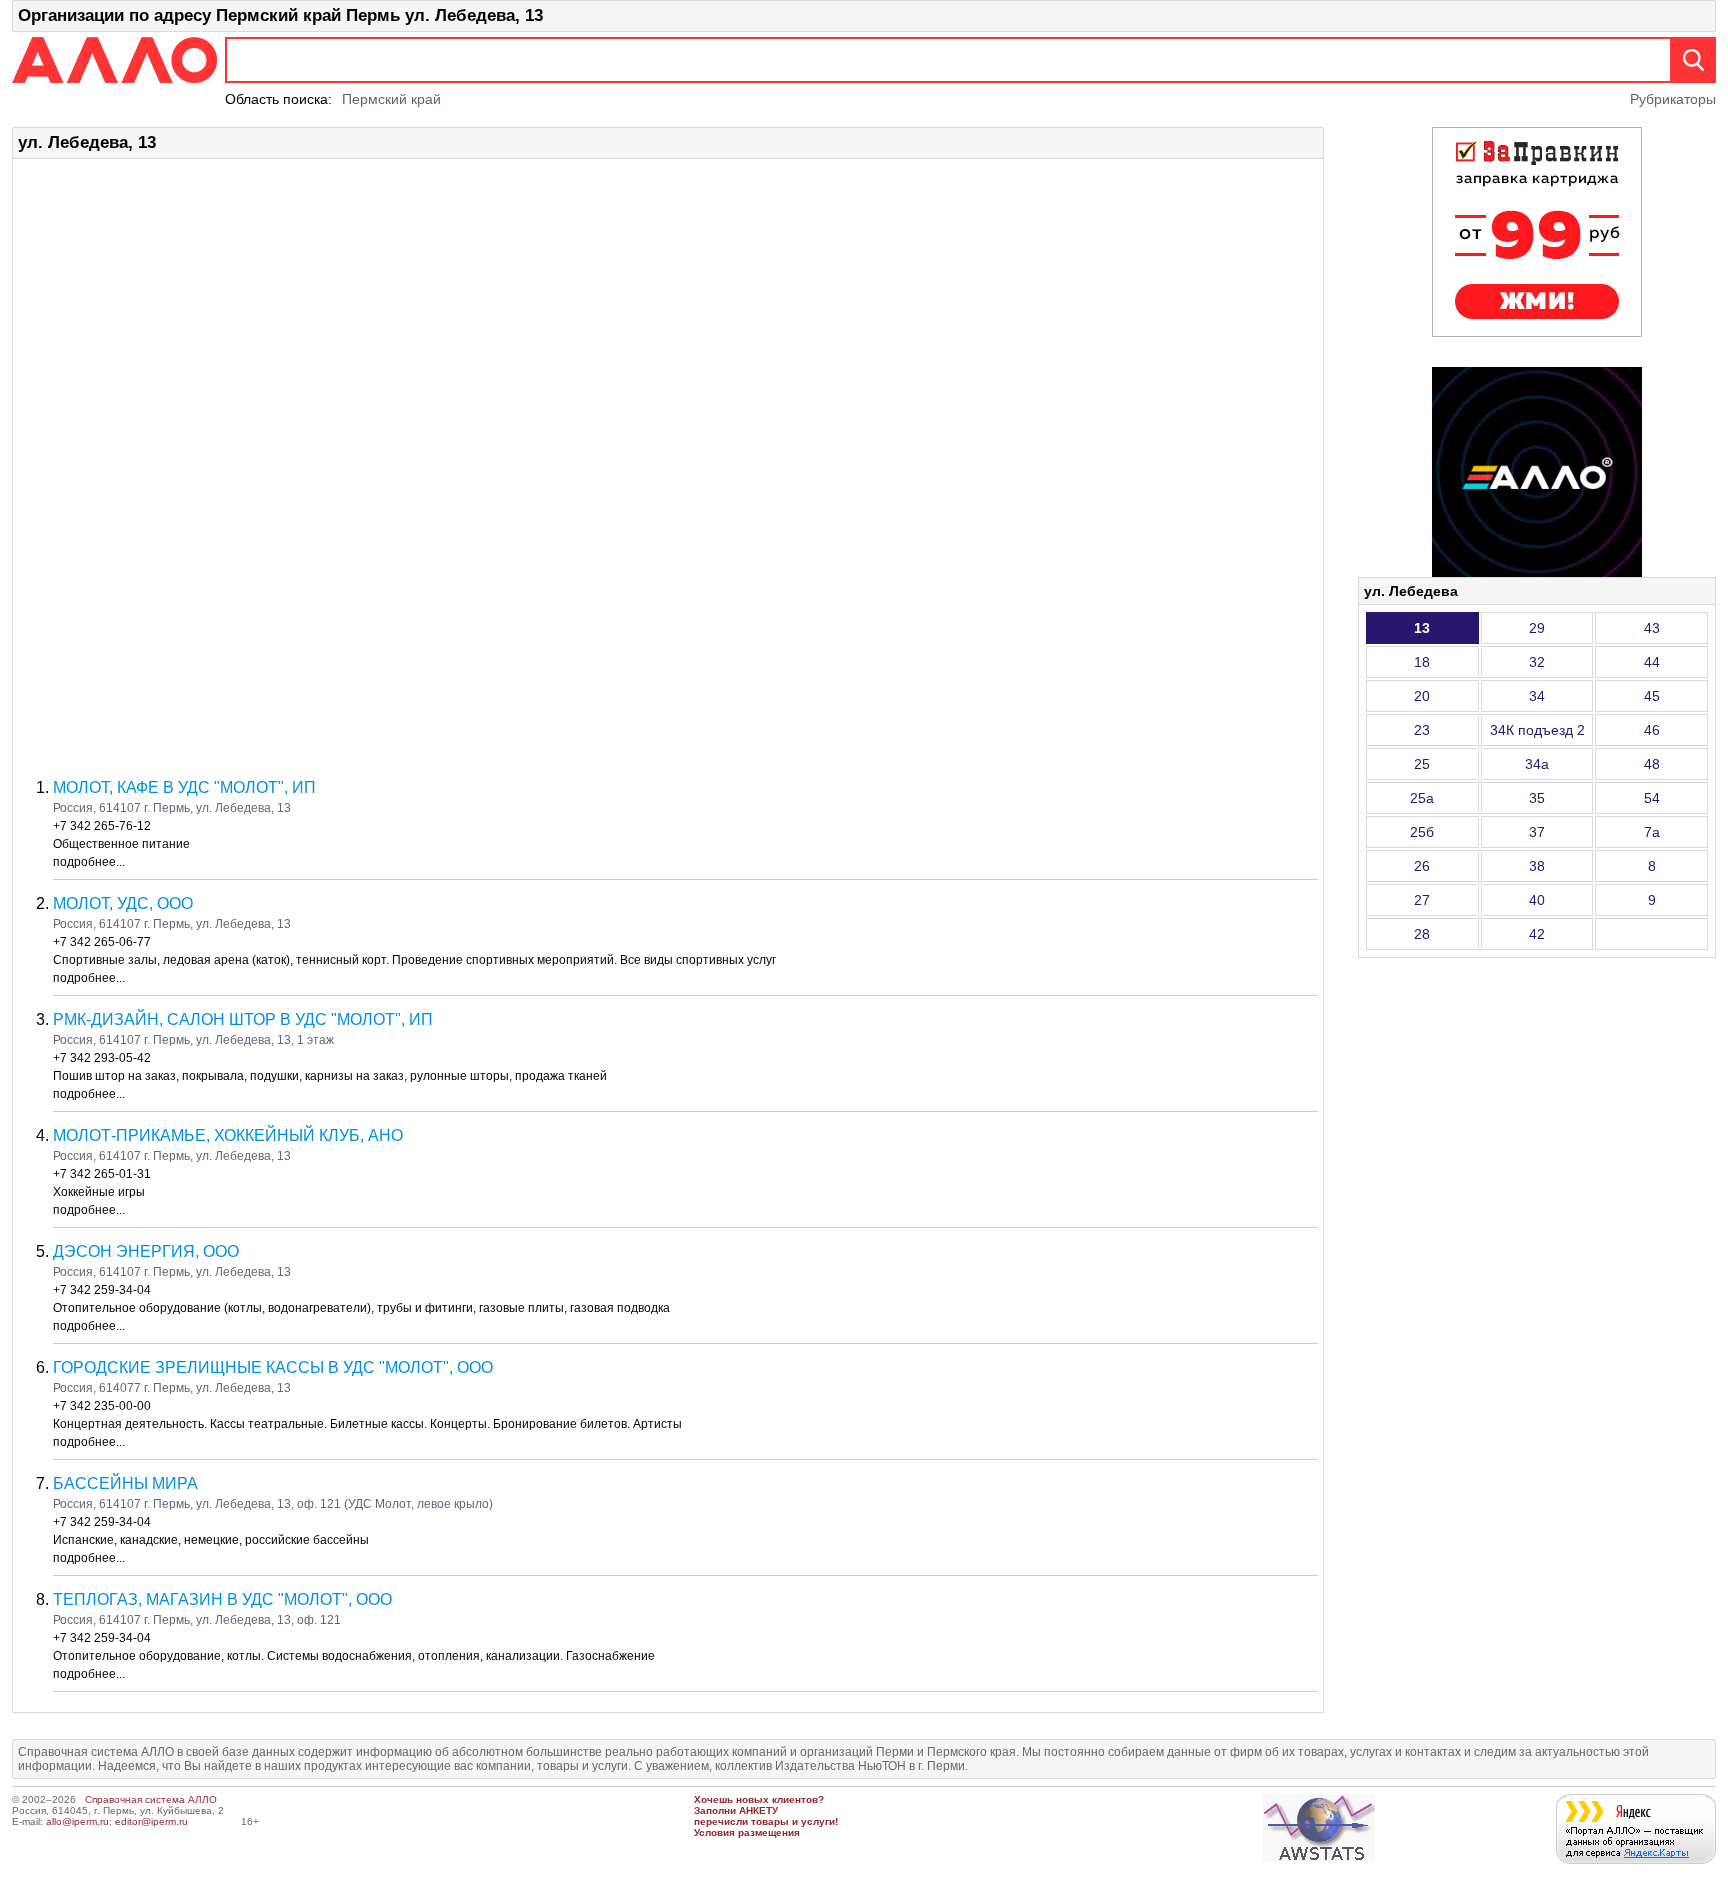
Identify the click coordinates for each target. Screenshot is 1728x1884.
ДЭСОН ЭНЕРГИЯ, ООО (146, 1251)
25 (1422, 764)
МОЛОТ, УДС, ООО (123, 903)
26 (1422, 866)
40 (1537, 900)
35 (1537, 798)
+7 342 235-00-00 (102, 1406)
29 (1537, 628)
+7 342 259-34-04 (102, 1290)
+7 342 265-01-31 (102, 1174)
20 (1422, 696)
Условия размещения (747, 1832)
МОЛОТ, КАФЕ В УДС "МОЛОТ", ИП (184, 787)
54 (1652, 798)
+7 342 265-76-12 (102, 826)
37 (1537, 832)
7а (1652, 832)
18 (1422, 662)
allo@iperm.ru (77, 1821)
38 (1537, 866)
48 (1652, 764)
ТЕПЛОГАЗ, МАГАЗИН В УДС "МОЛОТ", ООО (222, 1599)
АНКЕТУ (758, 1810)
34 (1537, 696)
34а (1537, 764)
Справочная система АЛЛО (151, 1799)
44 (1652, 662)
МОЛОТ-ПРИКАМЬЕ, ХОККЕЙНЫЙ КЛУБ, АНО (228, 1135)
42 (1537, 934)
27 (1422, 900)
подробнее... (89, 862)
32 (1537, 662)
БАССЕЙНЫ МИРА (125, 1483)
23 (1422, 730)
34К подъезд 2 (1537, 730)
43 (1652, 628)
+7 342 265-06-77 (102, 942)
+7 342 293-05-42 (102, 1058)
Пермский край (391, 99)
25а (1422, 798)
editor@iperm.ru (151, 1821)
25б (1422, 832)
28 (1422, 934)
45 (1652, 696)
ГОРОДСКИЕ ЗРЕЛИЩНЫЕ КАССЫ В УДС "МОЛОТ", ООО (273, 1367)
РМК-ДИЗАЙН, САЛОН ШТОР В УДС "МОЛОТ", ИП (243, 1019)
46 (1652, 730)
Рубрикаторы (1673, 99)
